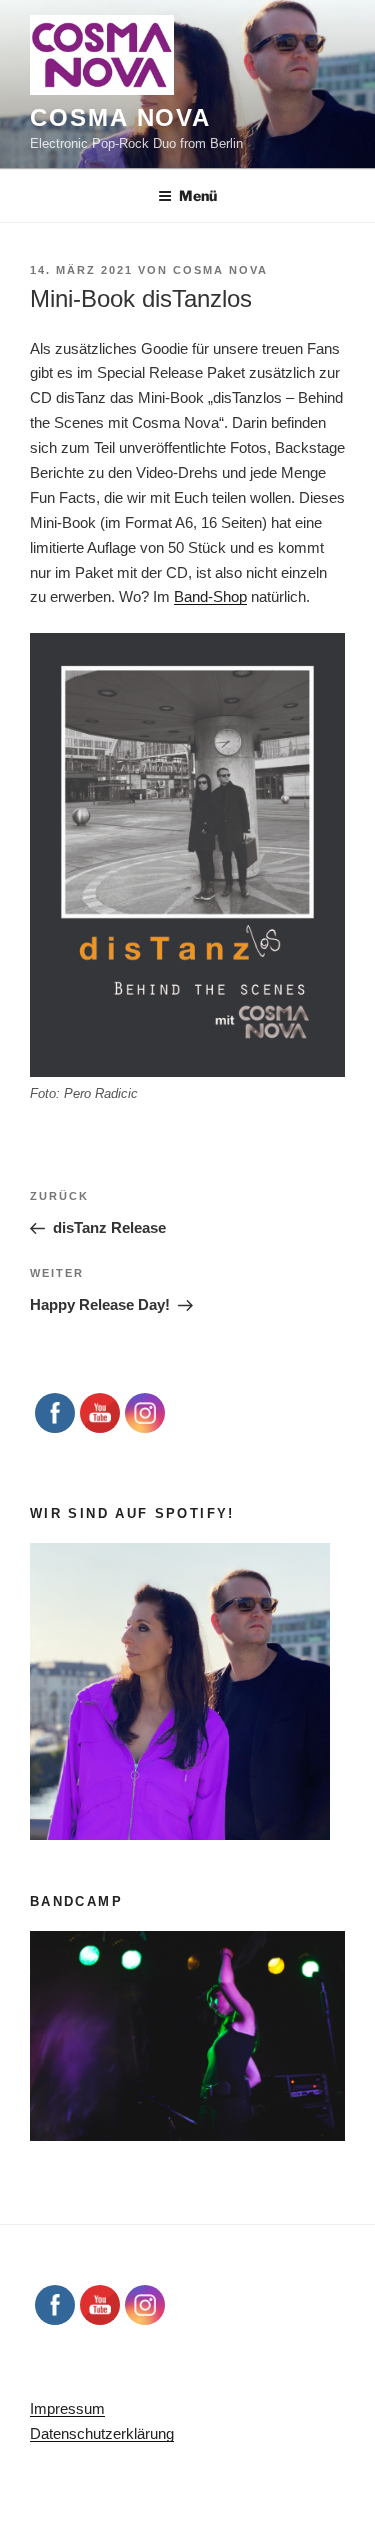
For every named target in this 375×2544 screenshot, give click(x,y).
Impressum (67, 2408)
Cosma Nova (120, 117)
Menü (198, 195)
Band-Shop (210, 596)
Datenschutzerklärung (102, 2433)
